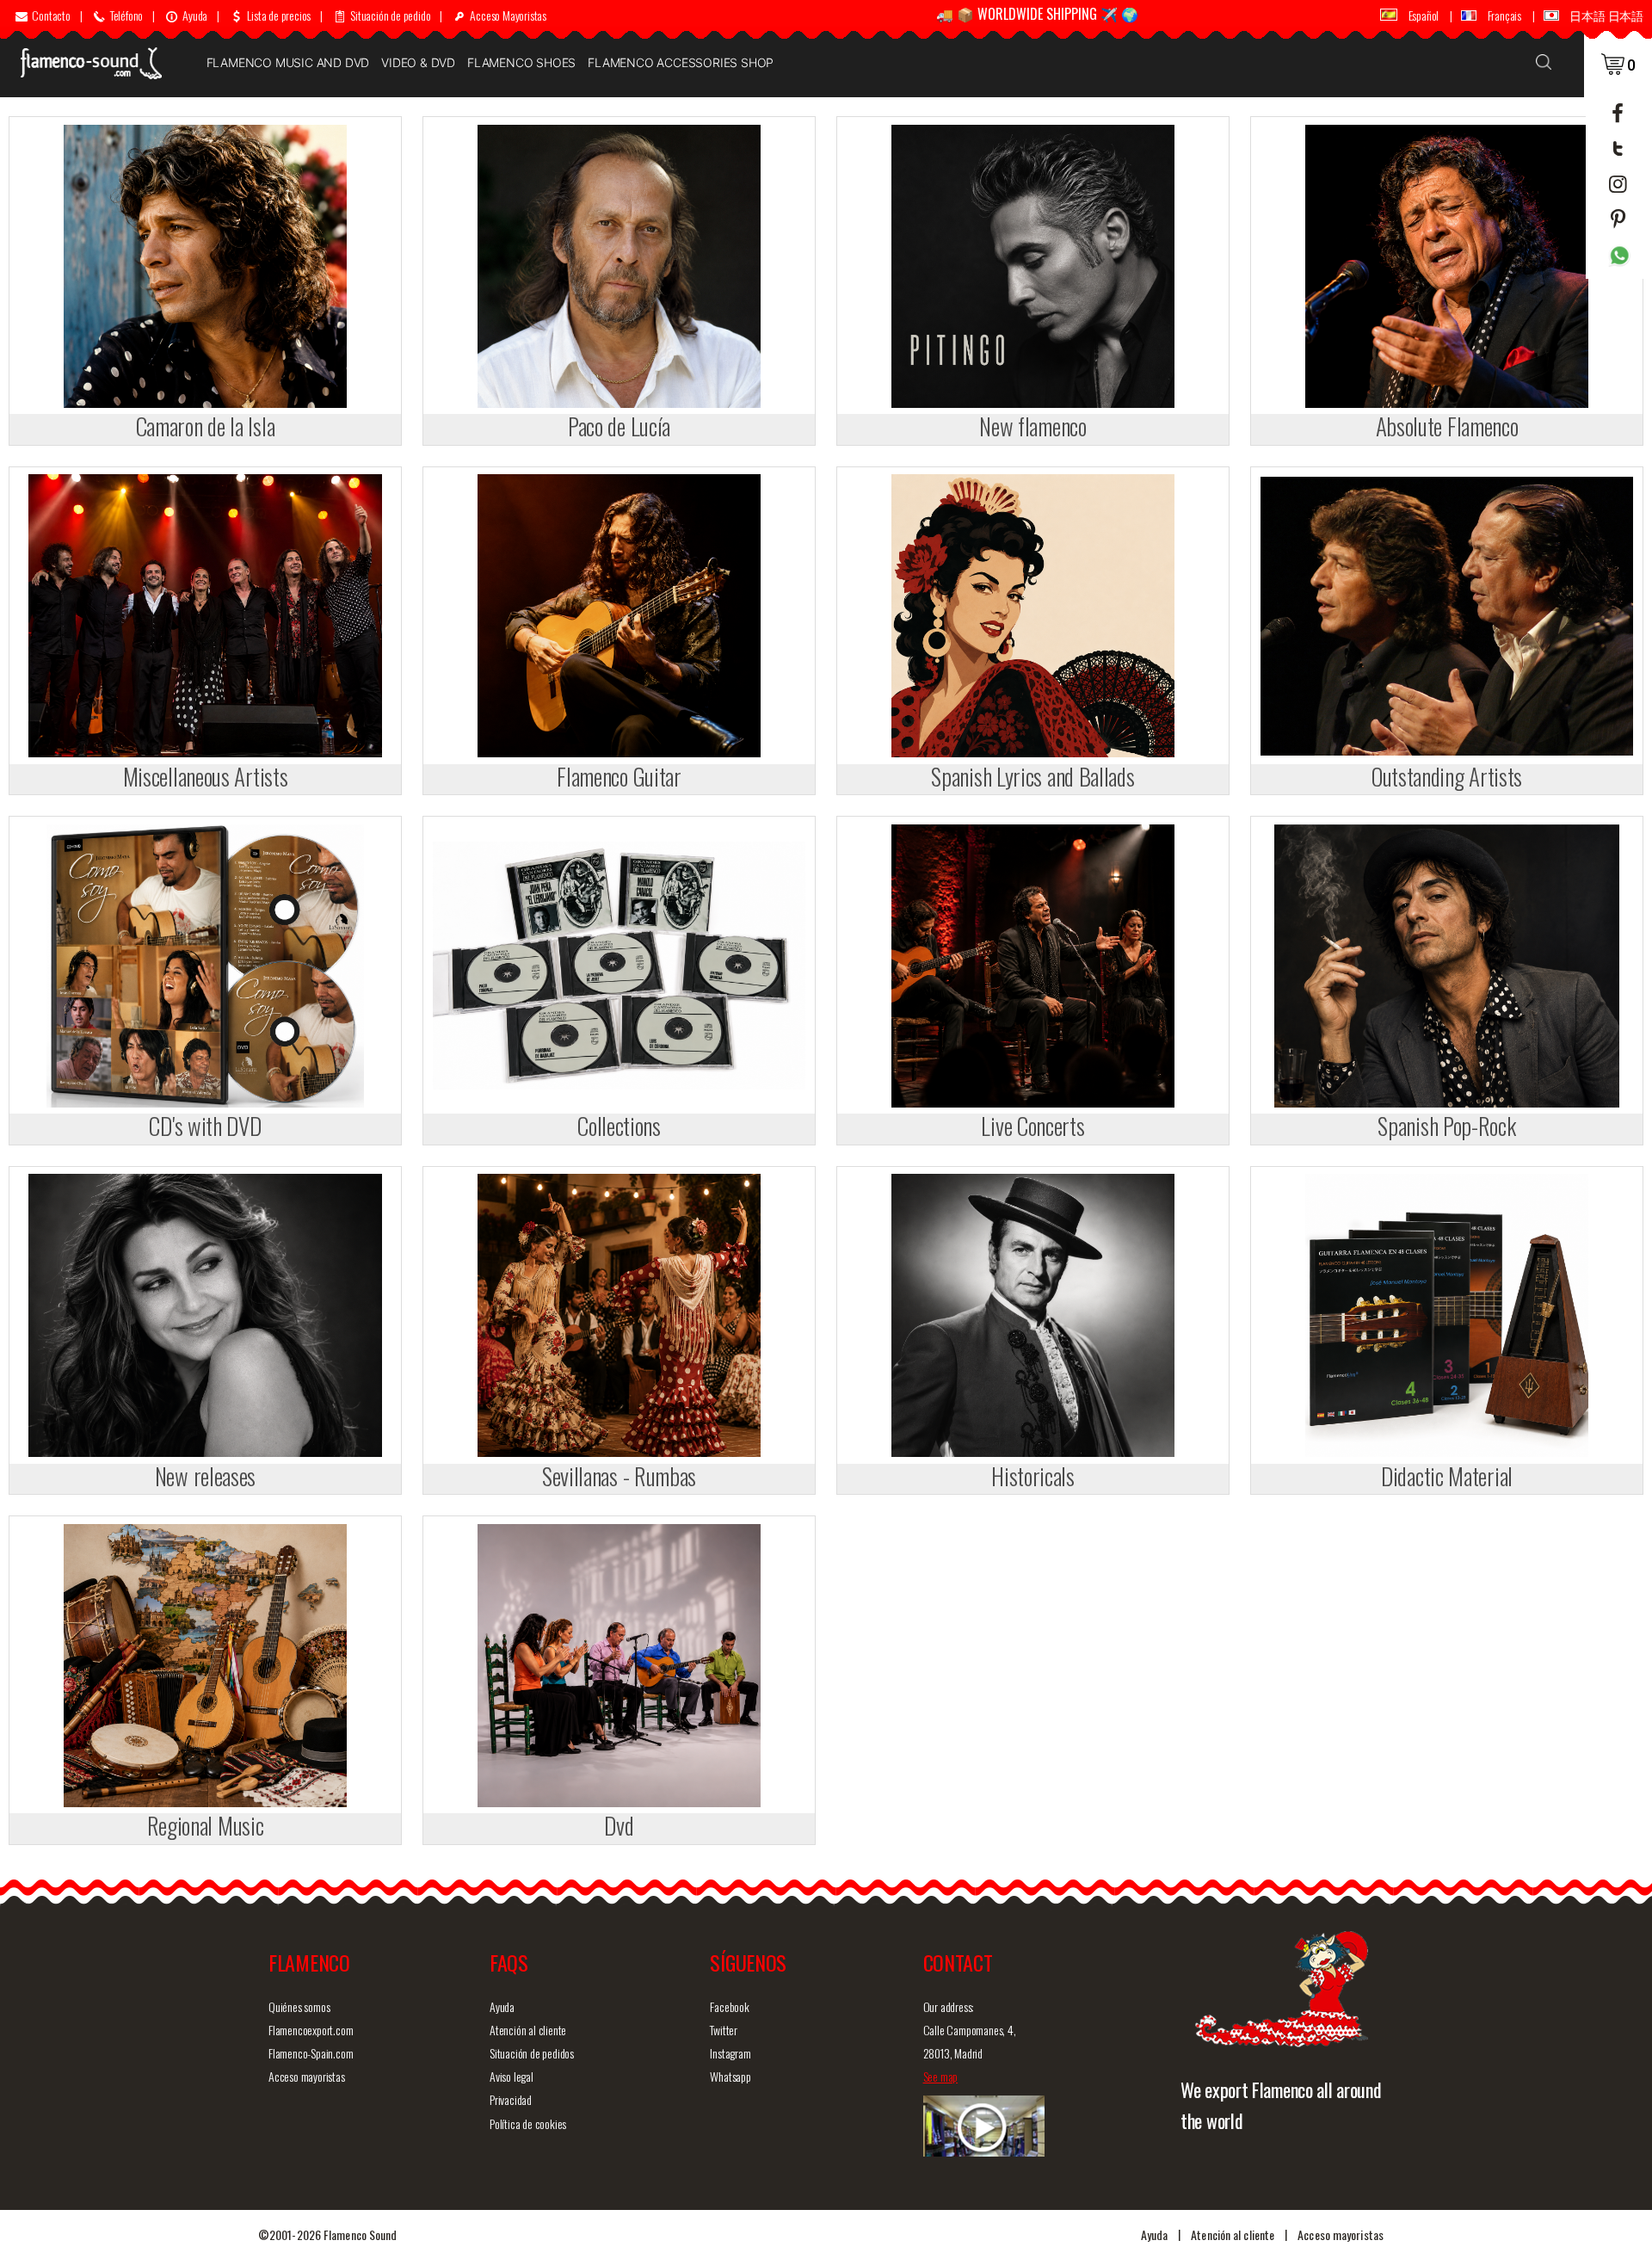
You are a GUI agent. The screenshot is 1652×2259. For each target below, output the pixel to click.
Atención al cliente (528, 2030)
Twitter (724, 2030)
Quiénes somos (299, 2006)
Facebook (729, 2006)
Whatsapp (730, 2076)
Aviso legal (512, 2076)
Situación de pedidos (532, 2053)
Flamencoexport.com (311, 2030)
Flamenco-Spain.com (311, 2053)
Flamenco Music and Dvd (288, 62)
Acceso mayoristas (307, 2076)
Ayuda (502, 2006)
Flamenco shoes (521, 62)
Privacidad (511, 2099)
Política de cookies (528, 2123)
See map (941, 2076)
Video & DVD (418, 62)
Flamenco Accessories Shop (681, 62)
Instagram (730, 2053)
